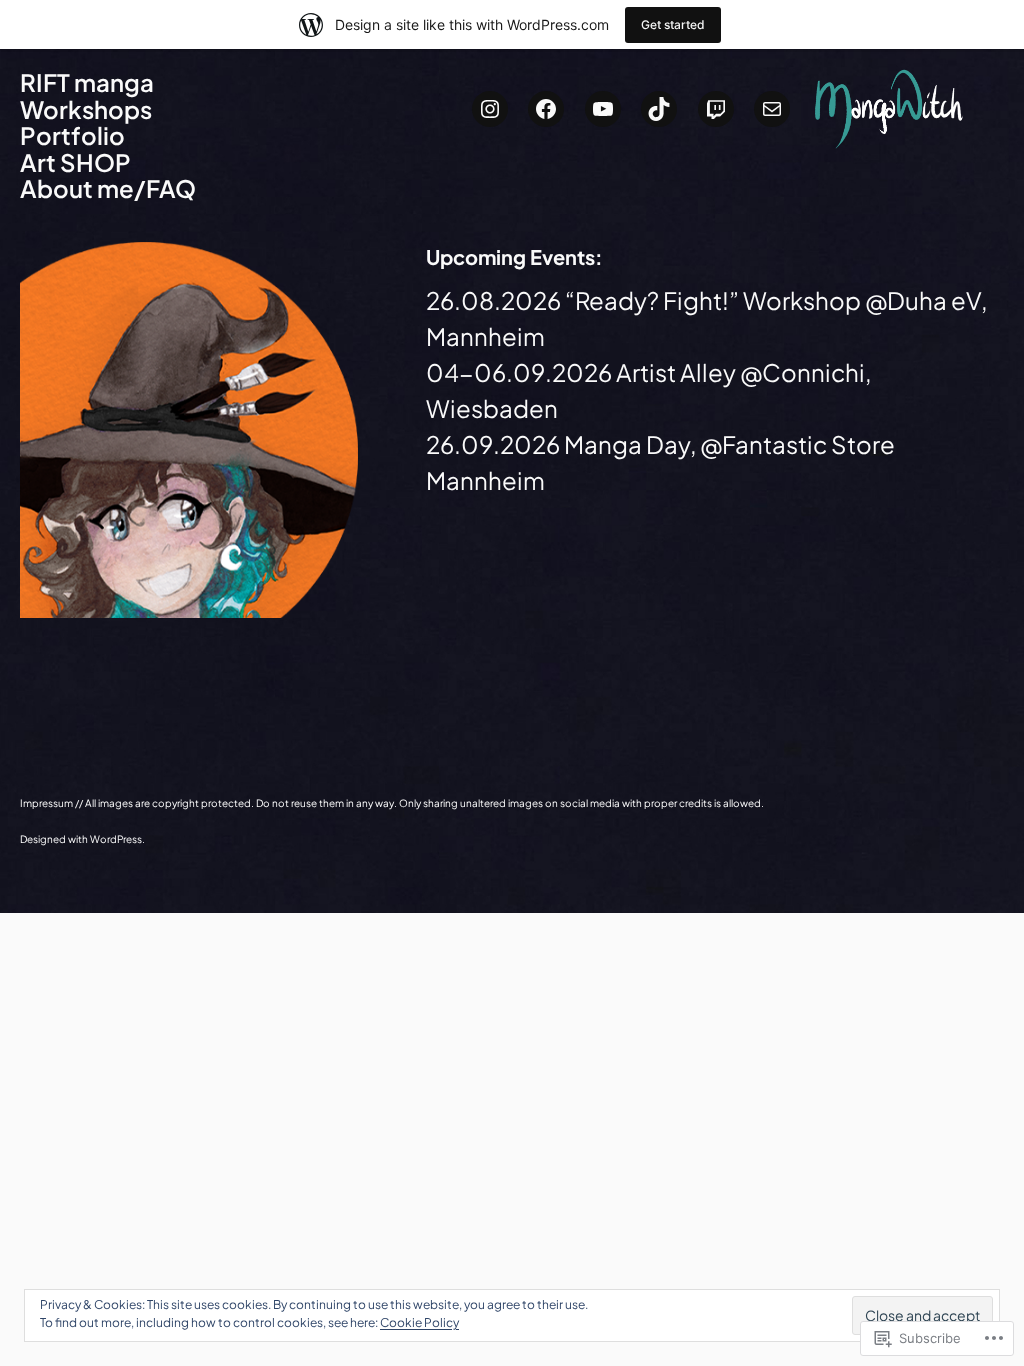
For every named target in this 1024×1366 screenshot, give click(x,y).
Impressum (46, 803)
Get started (673, 24)
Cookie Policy (419, 1322)
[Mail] (772, 109)
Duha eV (934, 300)
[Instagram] (490, 109)
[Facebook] (546, 109)
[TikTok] (659, 109)
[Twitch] (716, 109)
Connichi (813, 372)
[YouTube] (603, 109)
